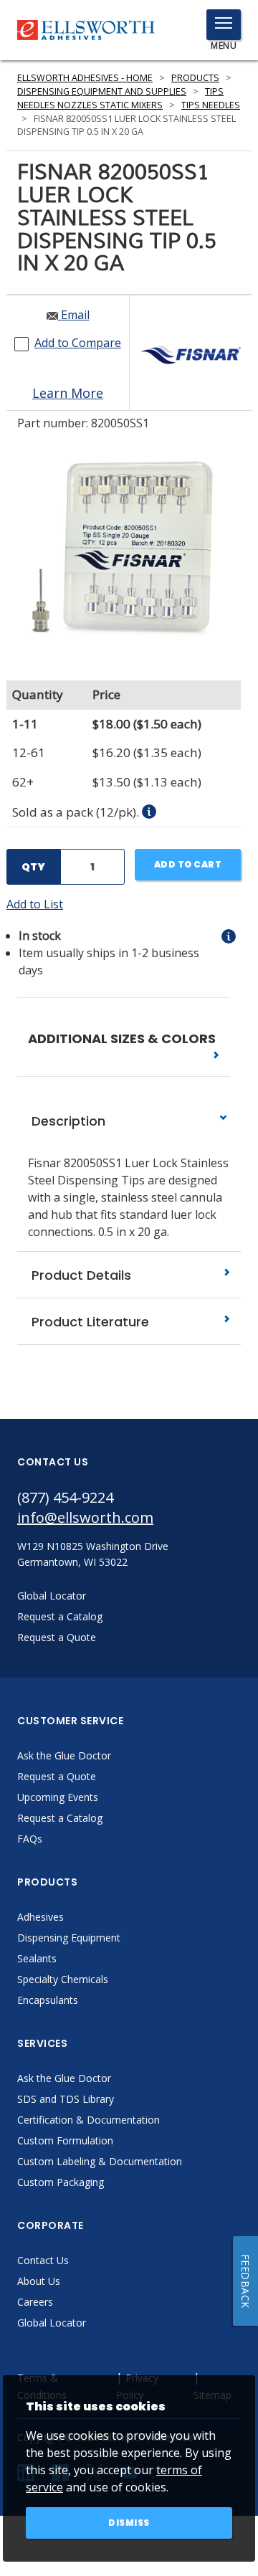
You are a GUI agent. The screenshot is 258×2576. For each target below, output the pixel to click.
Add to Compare (78, 343)
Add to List (35, 904)
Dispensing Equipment (69, 1938)
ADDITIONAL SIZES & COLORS (123, 1039)
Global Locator (52, 2323)
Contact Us (43, 2260)
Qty (33, 867)
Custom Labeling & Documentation (100, 2161)
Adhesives (40, 1917)
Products (195, 78)
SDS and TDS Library (66, 2099)
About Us (39, 2281)
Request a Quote (57, 1776)
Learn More (68, 393)
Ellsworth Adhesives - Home (85, 78)
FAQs (30, 1839)
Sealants (37, 1958)
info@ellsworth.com (85, 1517)
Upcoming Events (58, 1797)
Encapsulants (48, 2000)
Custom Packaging (61, 2182)
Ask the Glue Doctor (64, 1755)
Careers (35, 2302)
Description (67, 1121)
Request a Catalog (60, 1818)
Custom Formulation (65, 2140)
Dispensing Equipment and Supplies (102, 91)
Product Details (80, 1275)
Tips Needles (211, 105)
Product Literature (89, 1322)
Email (74, 315)
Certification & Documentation (89, 2120)
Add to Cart (188, 864)
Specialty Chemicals (63, 1979)
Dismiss (129, 2523)
